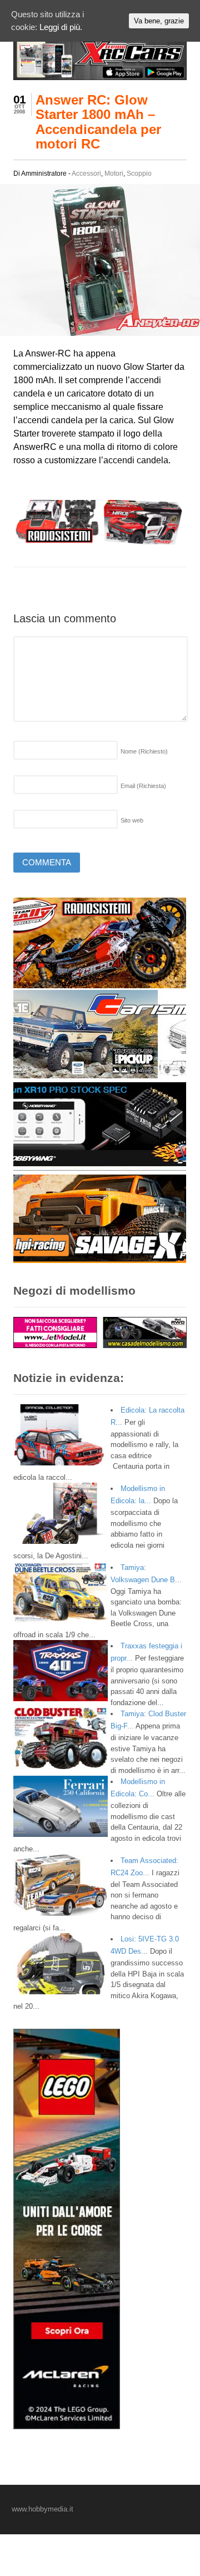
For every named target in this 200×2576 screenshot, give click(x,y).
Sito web (132, 820)
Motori (114, 174)
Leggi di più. (61, 27)
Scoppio (139, 174)
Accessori (86, 174)
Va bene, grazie (159, 21)
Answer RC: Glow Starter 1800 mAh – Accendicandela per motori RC (98, 122)
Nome (144, 751)
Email (143, 786)
